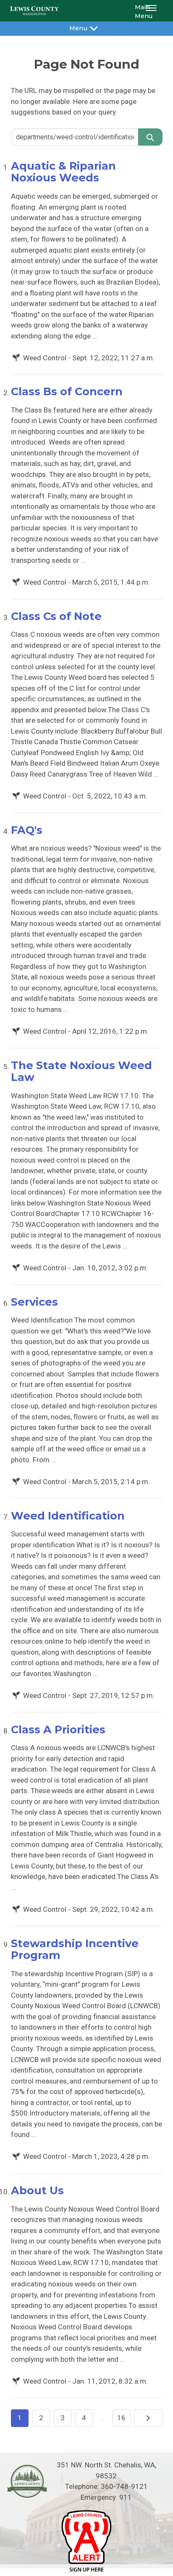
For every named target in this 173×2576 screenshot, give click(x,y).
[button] (152, 11)
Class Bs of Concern (67, 391)
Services (34, 1302)
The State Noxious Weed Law (81, 1071)
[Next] (148, 2418)
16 (121, 2418)
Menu (78, 28)
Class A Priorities (58, 1729)
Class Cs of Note (56, 616)
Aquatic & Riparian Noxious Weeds (63, 172)
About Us (37, 2190)
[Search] (150, 137)
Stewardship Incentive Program (75, 1949)
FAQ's (27, 830)
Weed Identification (68, 1516)
